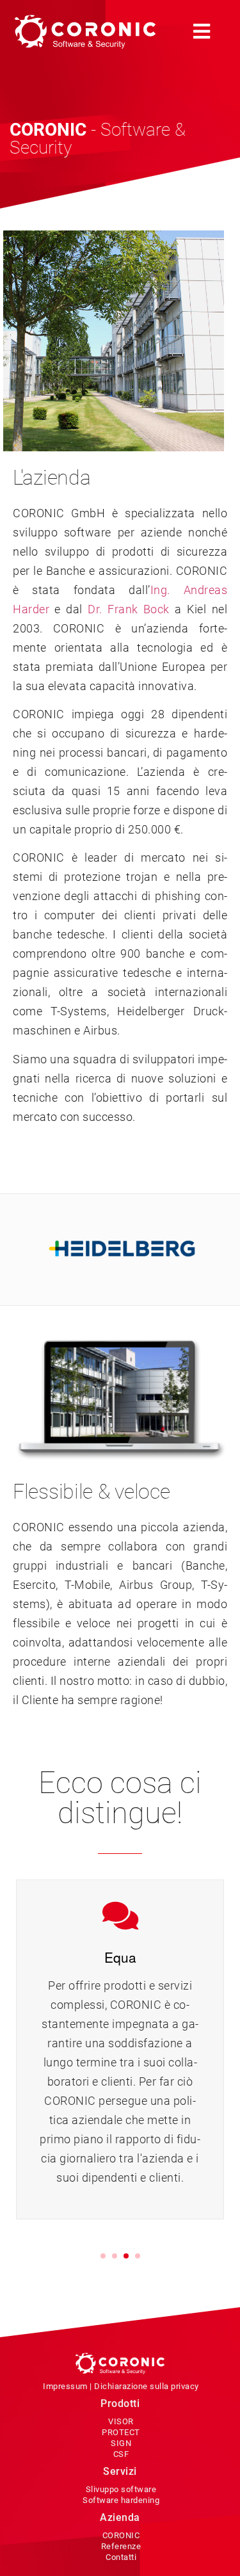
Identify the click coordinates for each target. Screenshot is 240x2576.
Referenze (121, 2546)
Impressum (65, 2386)
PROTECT (121, 2432)
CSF (121, 2454)
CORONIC (121, 2535)
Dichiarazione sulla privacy (147, 2386)
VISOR (121, 2421)
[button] (202, 32)
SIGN (121, 2443)
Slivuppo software (121, 2489)
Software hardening (121, 2500)
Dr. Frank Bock (129, 609)
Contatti (121, 2557)
